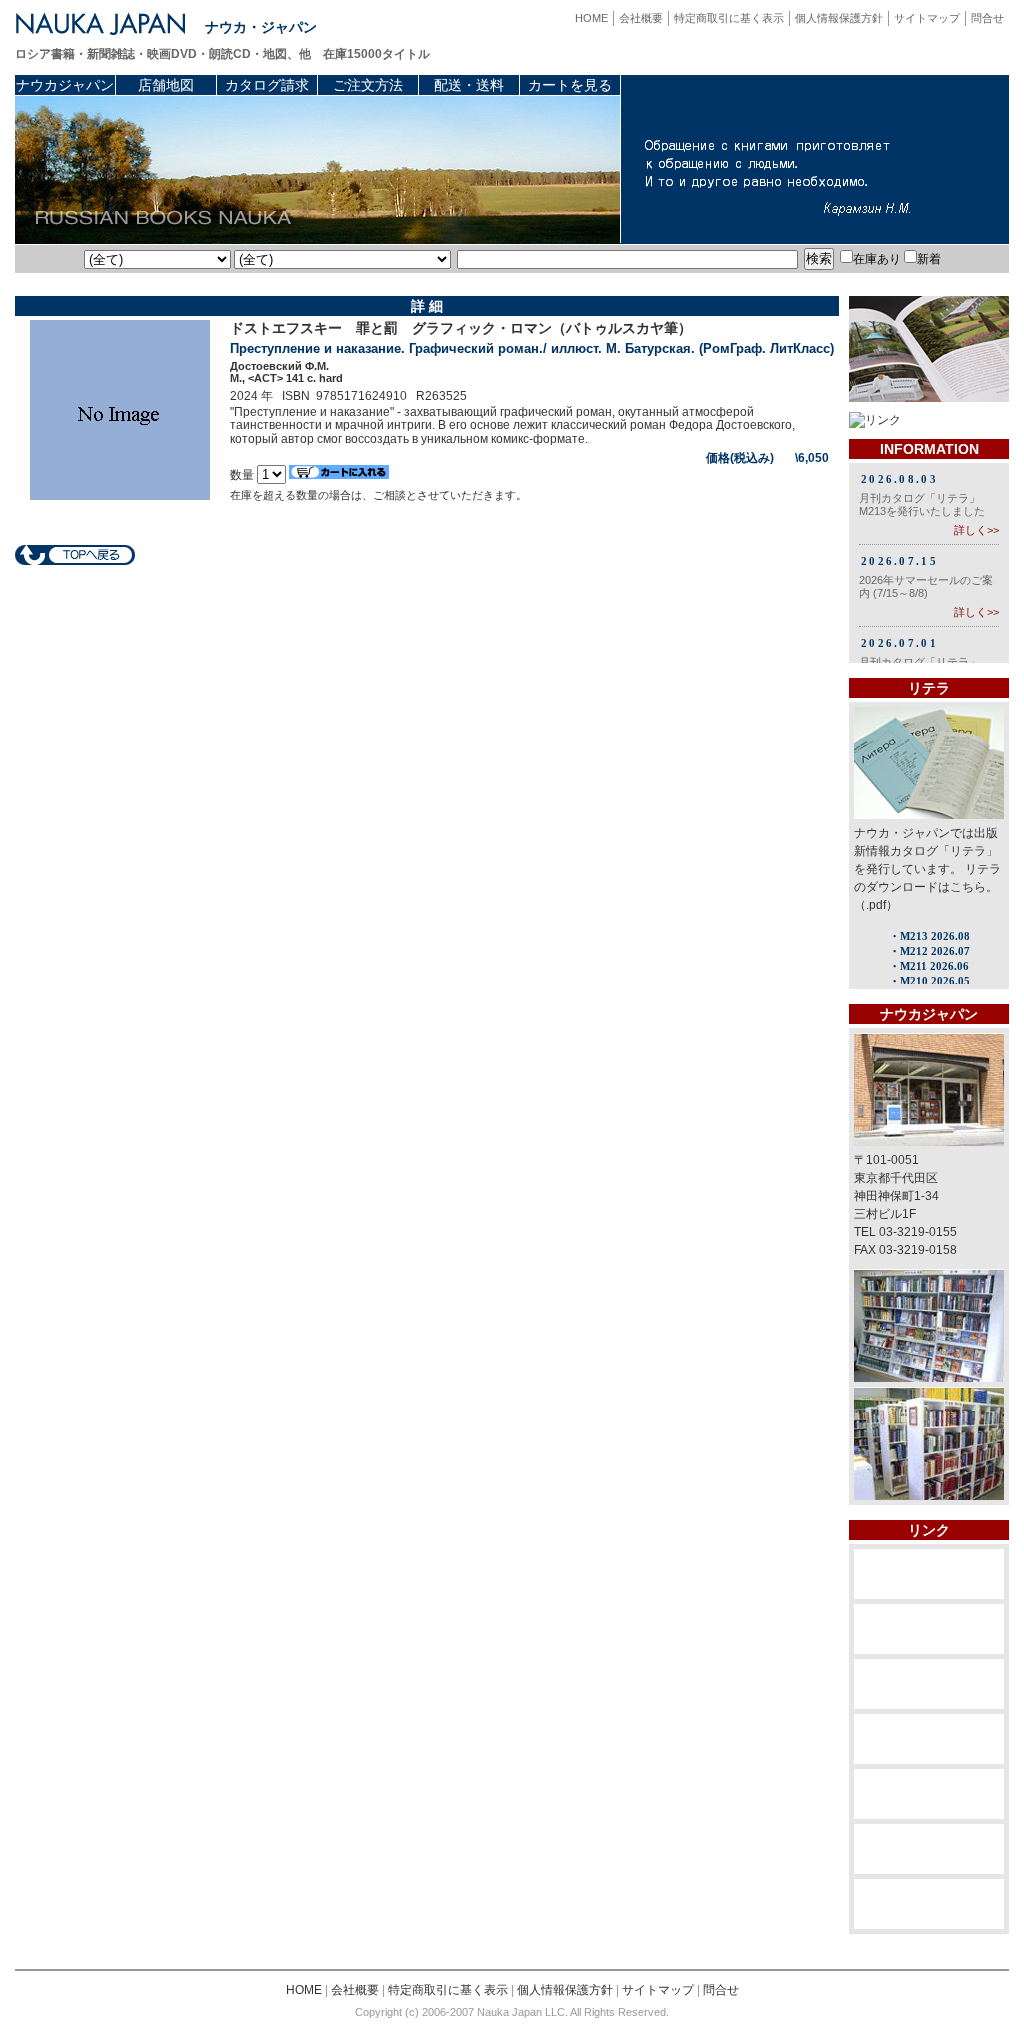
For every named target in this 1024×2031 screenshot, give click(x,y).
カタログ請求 (267, 85)
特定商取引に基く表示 (729, 18)
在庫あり (877, 259)
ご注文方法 (368, 85)
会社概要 (641, 18)
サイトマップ (927, 18)
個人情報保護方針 (839, 18)
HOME (591, 18)
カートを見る (570, 85)
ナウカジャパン (65, 85)
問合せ (987, 18)
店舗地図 (166, 85)
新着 (929, 259)
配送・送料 (469, 85)
